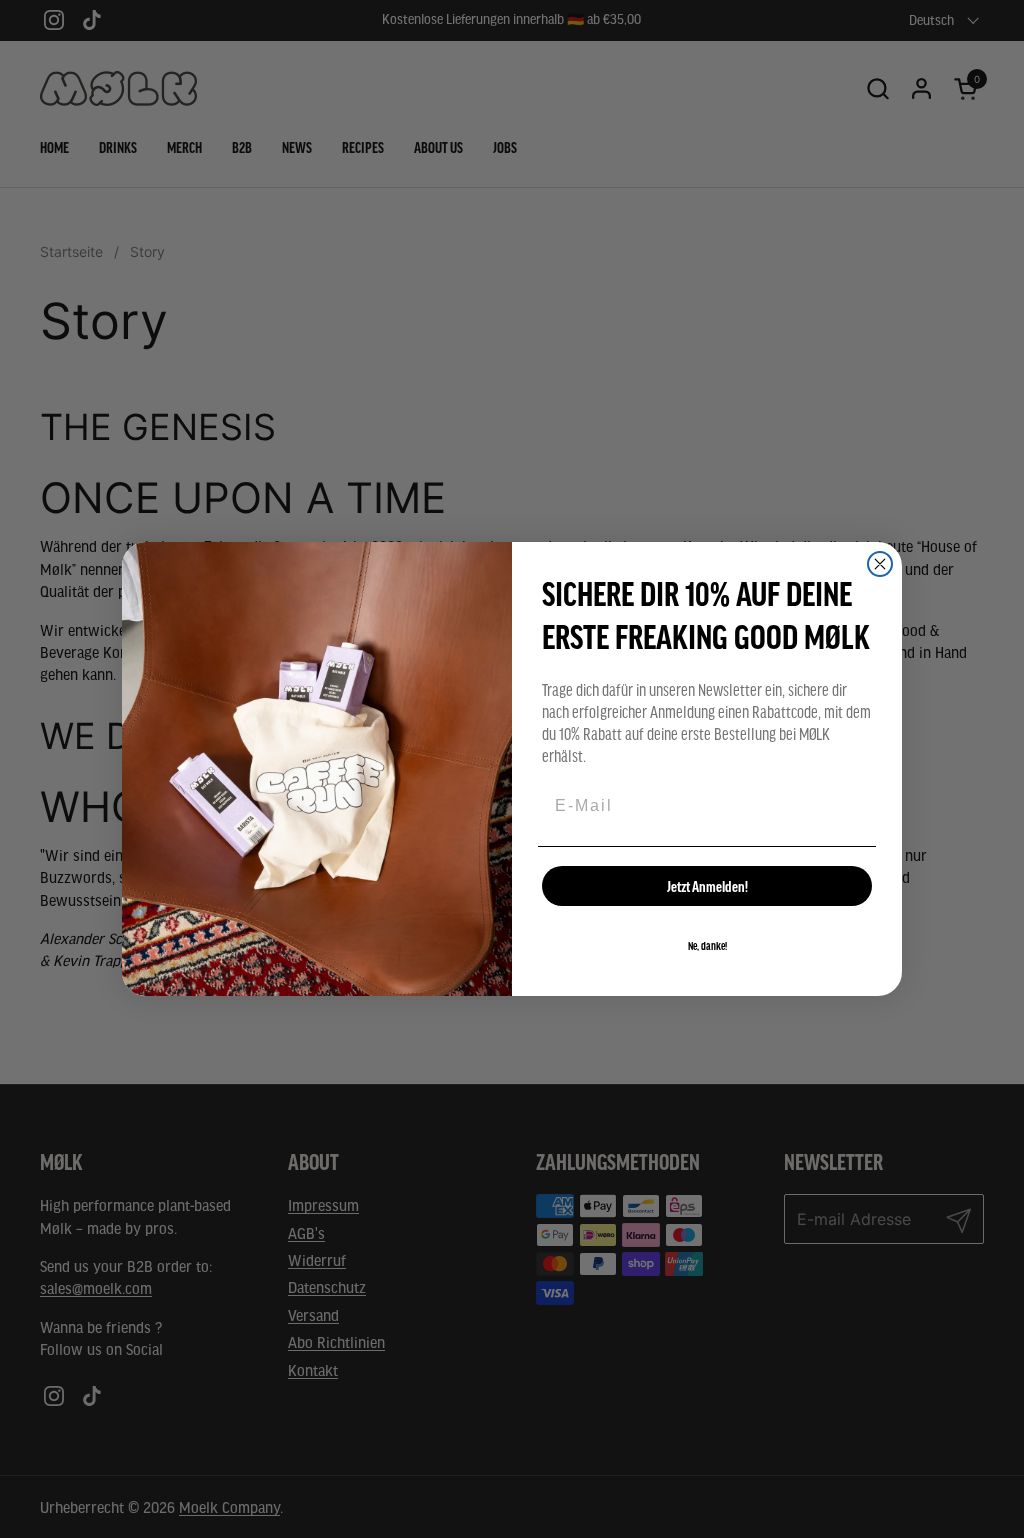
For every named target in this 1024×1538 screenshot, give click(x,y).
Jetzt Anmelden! (707, 886)
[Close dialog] (880, 564)
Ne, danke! (707, 946)
